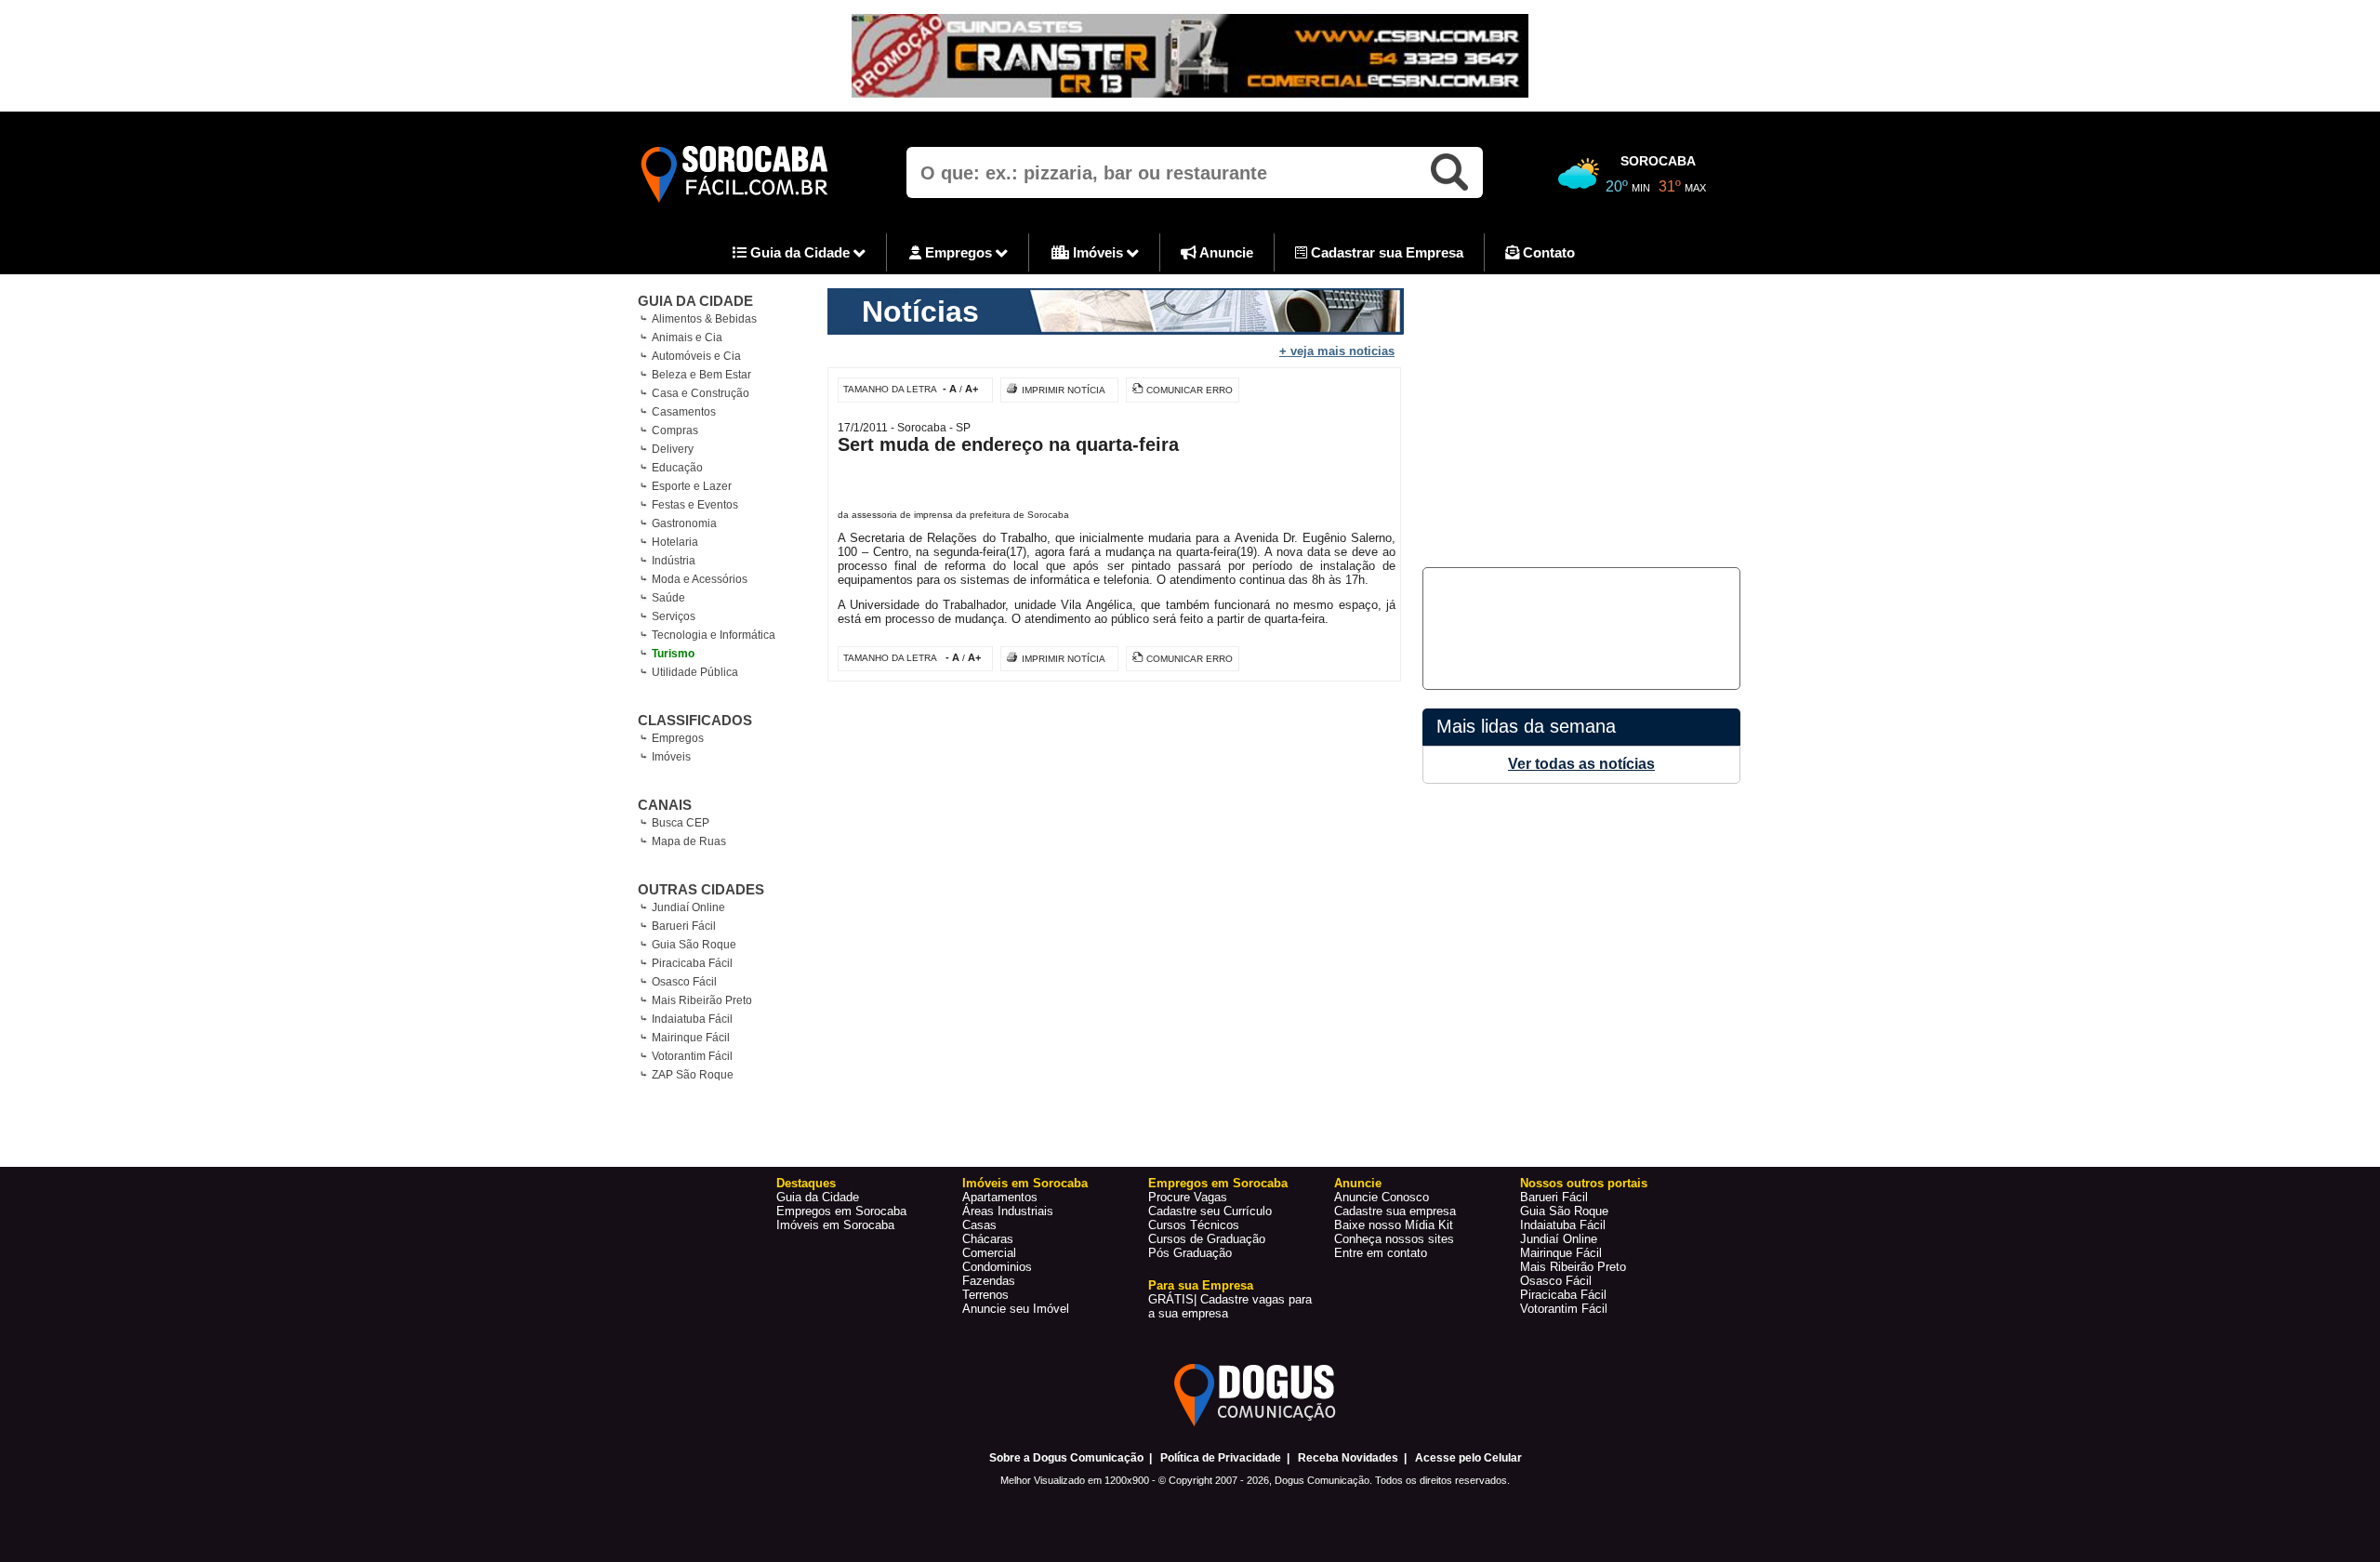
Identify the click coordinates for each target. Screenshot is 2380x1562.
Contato (1547, 252)
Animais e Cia (687, 338)
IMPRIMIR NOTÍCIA (1064, 390)
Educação (677, 468)
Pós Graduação (1190, 1253)
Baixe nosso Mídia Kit (1394, 1225)
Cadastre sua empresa (1395, 1211)
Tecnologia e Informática (714, 635)
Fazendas (989, 1281)
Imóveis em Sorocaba (835, 1225)
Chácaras (988, 1239)
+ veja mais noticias (1337, 351)
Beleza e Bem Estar (701, 375)
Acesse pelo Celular (1468, 1458)
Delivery (673, 449)
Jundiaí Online (688, 907)
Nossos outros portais (1584, 1183)
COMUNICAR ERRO (1190, 390)
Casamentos (684, 412)
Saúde (668, 598)
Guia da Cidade (800, 252)
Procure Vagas (1188, 1197)
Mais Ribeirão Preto (702, 1000)
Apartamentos (1000, 1197)
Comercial (989, 1253)
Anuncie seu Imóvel (1016, 1309)
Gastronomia (684, 523)
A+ (972, 389)
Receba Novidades (1348, 1458)
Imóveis (1098, 252)
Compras (675, 430)
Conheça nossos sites (1394, 1239)
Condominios (997, 1267)
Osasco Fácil (684, 982)
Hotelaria (675, 542)
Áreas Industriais (1008, 1211)
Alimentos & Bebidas (704, 319)
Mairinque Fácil (691, 1038)
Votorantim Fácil (692, 1056)
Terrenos (985, 1295)
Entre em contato (1381, 1253)
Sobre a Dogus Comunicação (1066, 1458)
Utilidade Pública (695, 672)
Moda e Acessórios (700, 579)
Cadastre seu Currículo (1210, 1211)
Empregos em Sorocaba (841, 1211)
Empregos (959, 252)
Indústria (674, 561)
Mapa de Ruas (689, 841)
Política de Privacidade (1221, 1458)
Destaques (806, 1183)
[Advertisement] (1579, 418)
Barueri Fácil (684, 926)
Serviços (674, 616)
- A (950, 389)
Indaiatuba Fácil (692, 1019)
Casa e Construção (701, 393)
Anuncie (1225, 252)
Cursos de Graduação (1207, 1239)
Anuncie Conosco (1382, 1197)
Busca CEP (681, 823)
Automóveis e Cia (696, 356)
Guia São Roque (694, 945)
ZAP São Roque (693, 1075)
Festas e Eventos (695, 505)
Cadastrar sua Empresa (1385, 252)
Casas (979, 1225)
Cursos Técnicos (1194, 1225)
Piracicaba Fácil (692, 963)
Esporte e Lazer (692, 486)
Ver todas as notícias (1581, 764)
